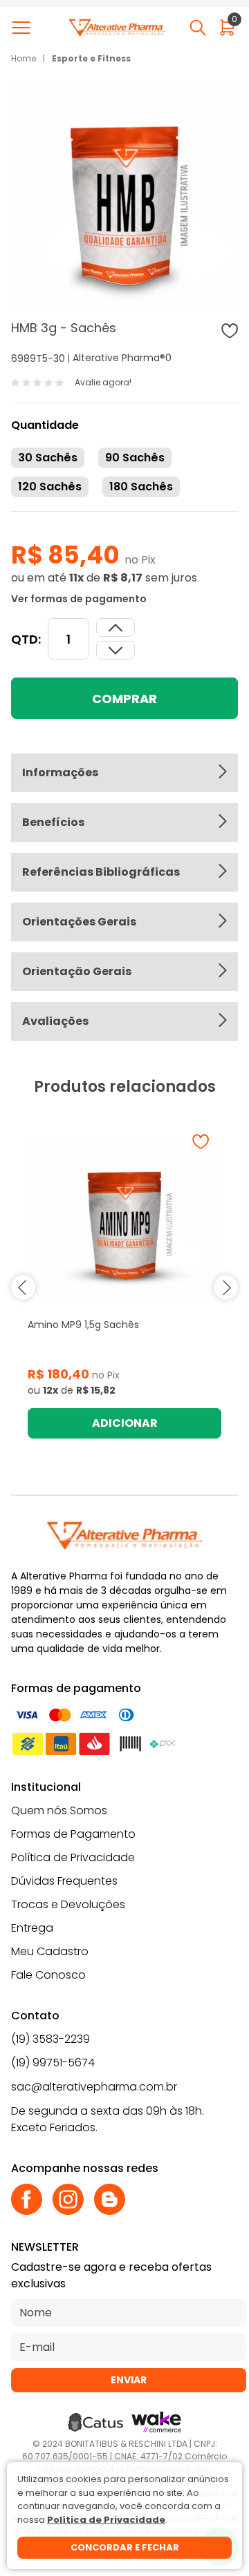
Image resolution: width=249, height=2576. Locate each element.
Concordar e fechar (125, 2547)
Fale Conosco (48, 1975)
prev (23, 1288)
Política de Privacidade (73, 1857)
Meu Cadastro (50, 1951)
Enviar (129, 2380)
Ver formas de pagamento (79, 599)
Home (24, 58)
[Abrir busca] (198, 28)
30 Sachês (48, 458)
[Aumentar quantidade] (116, 650)
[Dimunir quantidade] (116, 627)
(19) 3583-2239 (50, 2039)
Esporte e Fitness (91, 58)
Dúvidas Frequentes (64, 1881)
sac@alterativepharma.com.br (94, 2087)
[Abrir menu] (24, 28)
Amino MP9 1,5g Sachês (83, 1325)
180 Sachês (141, 487)
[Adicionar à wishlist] (230, 331)
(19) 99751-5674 (53, 2063)
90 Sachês (135, 458)
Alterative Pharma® (119, 358)
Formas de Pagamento (73, 1834)
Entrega (32, 1928)
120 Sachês (50, 487)
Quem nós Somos (59, 1810)
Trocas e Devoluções (68, 1904)
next (226, 1288)
